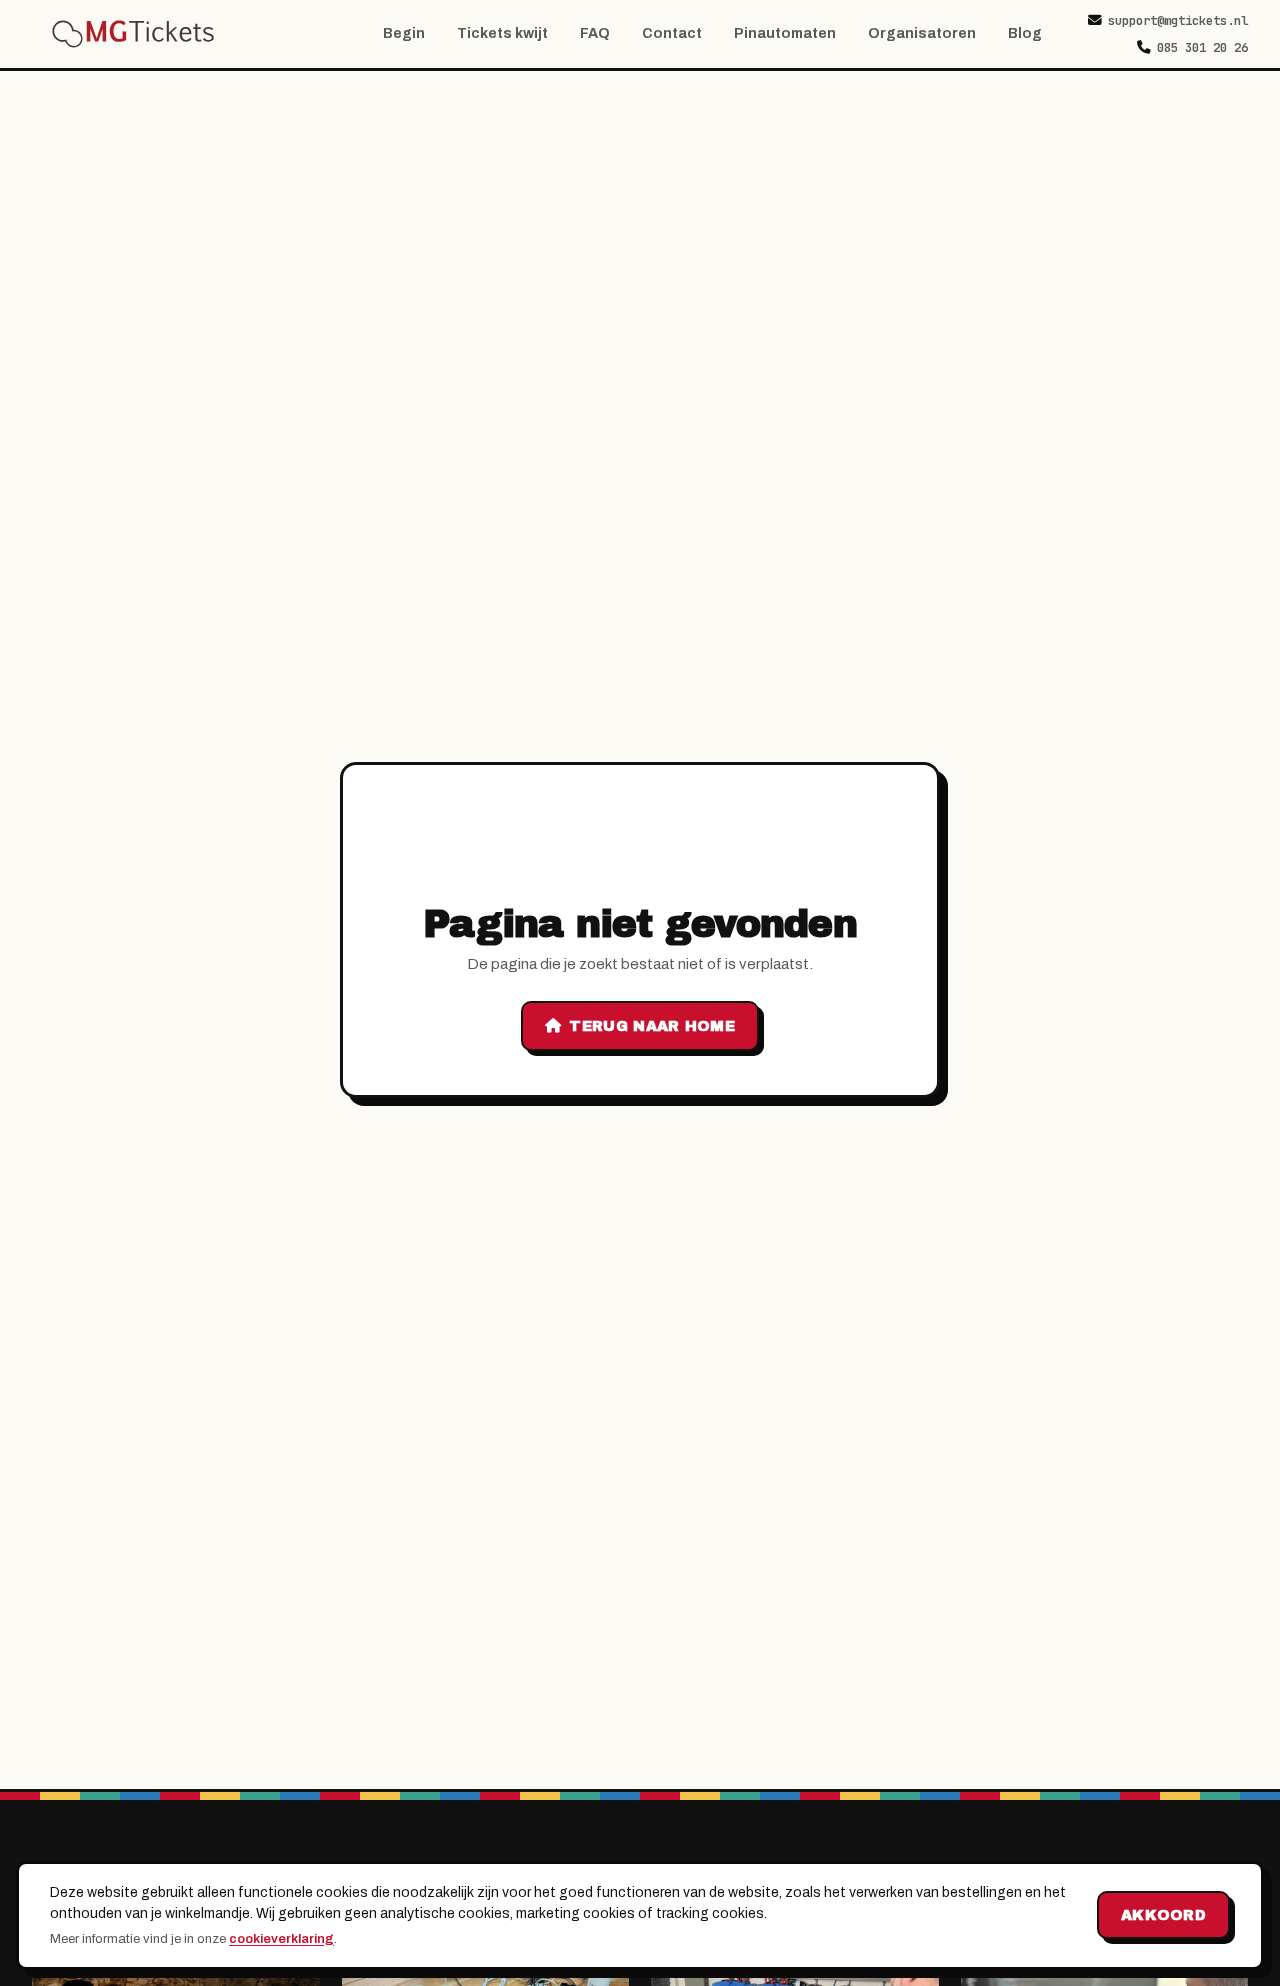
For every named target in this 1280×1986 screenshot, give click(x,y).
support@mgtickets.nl (1178, 20)
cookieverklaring (281, 1939)
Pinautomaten (785, 33)
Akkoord (1163, 1915)
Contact (672, 33)
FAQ (595, 33)
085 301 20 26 (1202, 47)
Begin (404, 33)
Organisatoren (922, 33)
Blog (1025, 33)
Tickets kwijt (502, 33)
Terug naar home (651, 1026)
